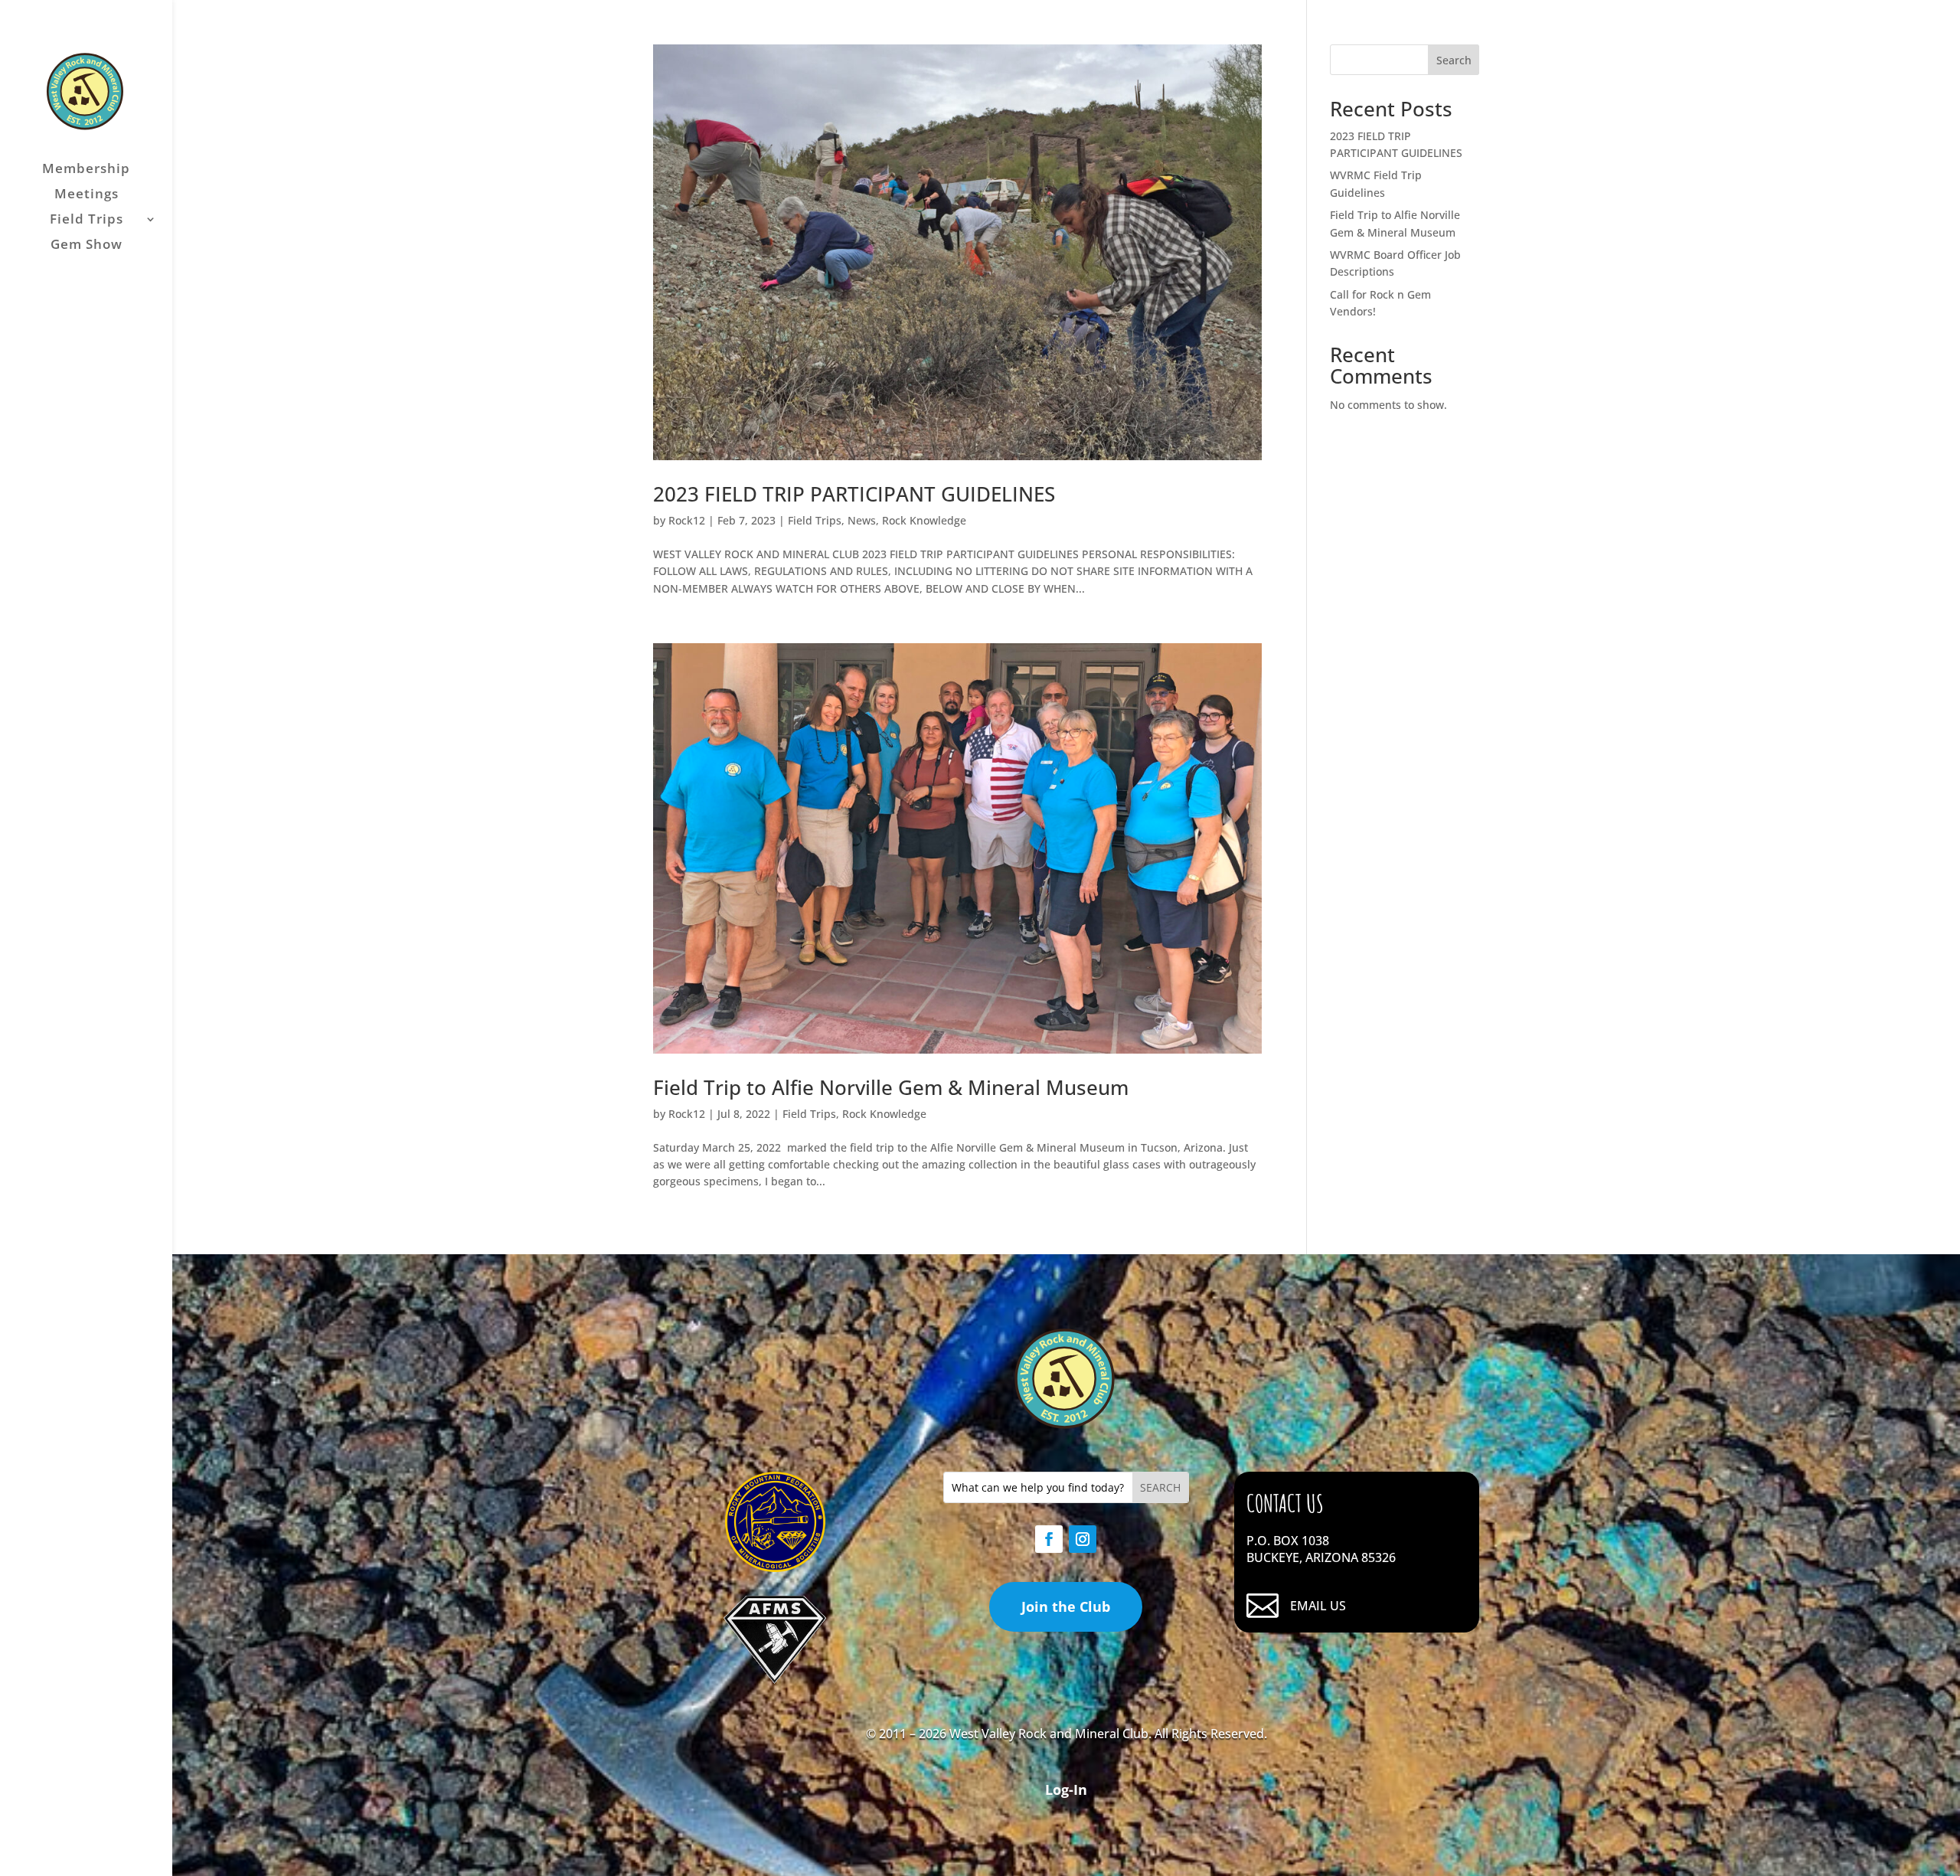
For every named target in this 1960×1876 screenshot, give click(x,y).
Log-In (1066, 1789)
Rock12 (687, 520)
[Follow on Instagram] (1083, 1539)
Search (1454, 60)
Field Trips (87, 221)
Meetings (87, 195)
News (862, 520)
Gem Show (87, 246)
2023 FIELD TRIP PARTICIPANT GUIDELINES (854, 494)
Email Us (1318, 1606)
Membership (86, 170)
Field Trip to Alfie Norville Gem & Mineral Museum (891, 1087)
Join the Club (1066, 1606)
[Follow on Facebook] (1049, 1539)
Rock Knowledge (924, 520)
